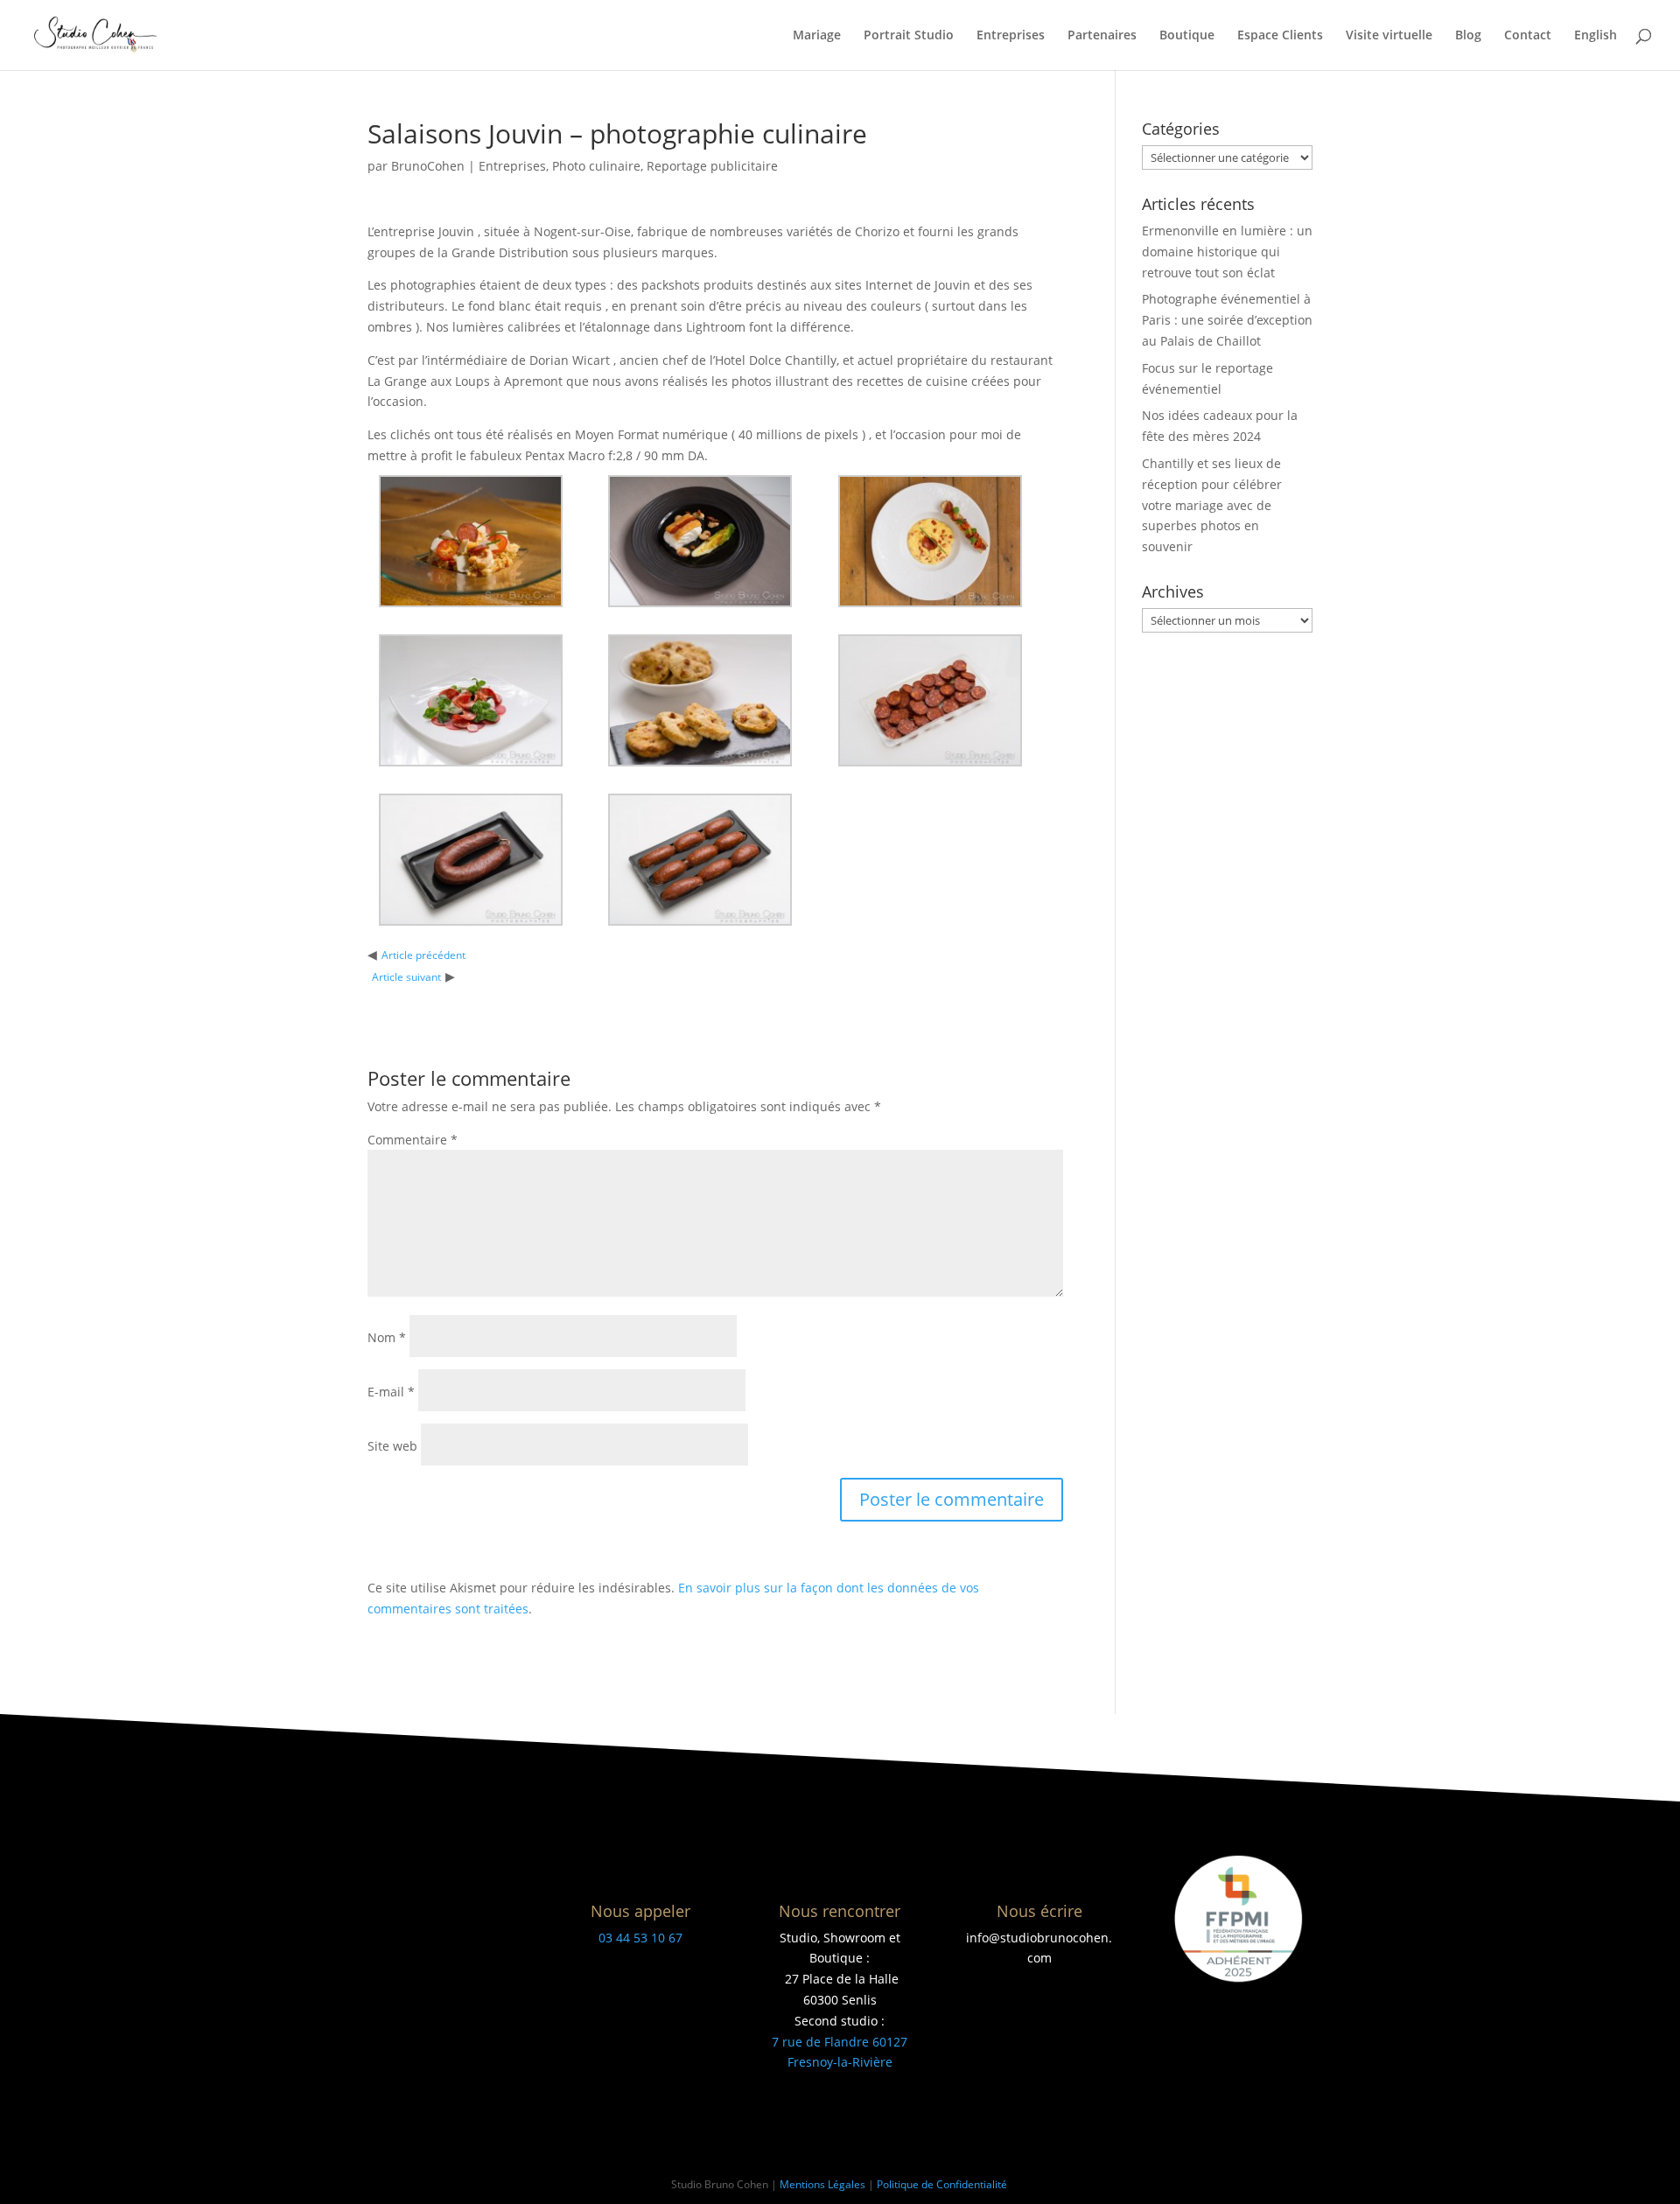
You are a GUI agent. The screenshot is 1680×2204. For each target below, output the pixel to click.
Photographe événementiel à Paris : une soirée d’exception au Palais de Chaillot (1227, 320)
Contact (1528, 36)
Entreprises (1011, 36)
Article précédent (423, 955)
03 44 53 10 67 (640, 1938)
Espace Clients (1280, 36)
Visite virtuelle (1389, 36)
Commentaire (413, 1140)
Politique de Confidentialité (943, 2184)
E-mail (391, 1392)
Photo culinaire (596, 166)
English (1596, 36)
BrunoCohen (428, 166)
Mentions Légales (822, 2184)
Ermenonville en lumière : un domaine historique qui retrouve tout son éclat (1227, 252)
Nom (387, 1337)
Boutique (1187, 36)
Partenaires (1102, 36)
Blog (1468, 36)
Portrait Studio (909, 36)
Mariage (817, 36)
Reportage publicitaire (712, 166)
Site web (392, 1446)
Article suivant (406, 977)
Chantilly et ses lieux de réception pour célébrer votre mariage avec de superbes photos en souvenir (1212, 505)
